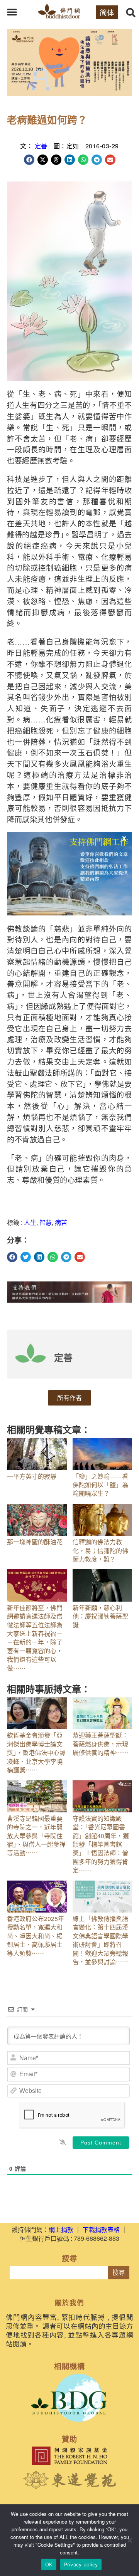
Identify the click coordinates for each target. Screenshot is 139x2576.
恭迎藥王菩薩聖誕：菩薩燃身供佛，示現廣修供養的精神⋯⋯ (100, 1744)
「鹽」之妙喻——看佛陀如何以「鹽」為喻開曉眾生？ (100, 1485)
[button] (12, 12)
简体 (107, 12)
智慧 (46, 1222)
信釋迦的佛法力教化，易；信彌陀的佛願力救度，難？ (100, 1550)
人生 (30, 1222)
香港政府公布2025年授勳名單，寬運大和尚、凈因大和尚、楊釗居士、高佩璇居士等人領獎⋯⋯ (36, 1936)
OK (49, 2564)
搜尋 (119, 2273)
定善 (41, 146)
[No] (129, 2540)
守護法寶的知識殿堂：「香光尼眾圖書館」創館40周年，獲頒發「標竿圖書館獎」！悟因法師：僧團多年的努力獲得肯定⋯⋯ (101, 1844)
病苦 (61, 1222)
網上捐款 (61, 2229)
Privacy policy (81, 2564)
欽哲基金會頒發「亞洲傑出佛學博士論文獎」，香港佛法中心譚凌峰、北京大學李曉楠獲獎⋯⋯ (36, 1752)
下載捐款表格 (101, 2229)
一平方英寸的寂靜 (32, 1476)
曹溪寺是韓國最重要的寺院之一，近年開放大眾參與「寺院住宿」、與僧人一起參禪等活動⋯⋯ (36, 1836)
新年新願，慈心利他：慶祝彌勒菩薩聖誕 (100, 1616)
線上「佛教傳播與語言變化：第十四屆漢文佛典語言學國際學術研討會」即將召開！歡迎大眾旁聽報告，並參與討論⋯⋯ (100, 1940)
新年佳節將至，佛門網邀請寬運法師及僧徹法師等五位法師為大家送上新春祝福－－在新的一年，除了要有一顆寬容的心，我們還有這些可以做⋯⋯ (35, 1638)
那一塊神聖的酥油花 (35, 1542)
